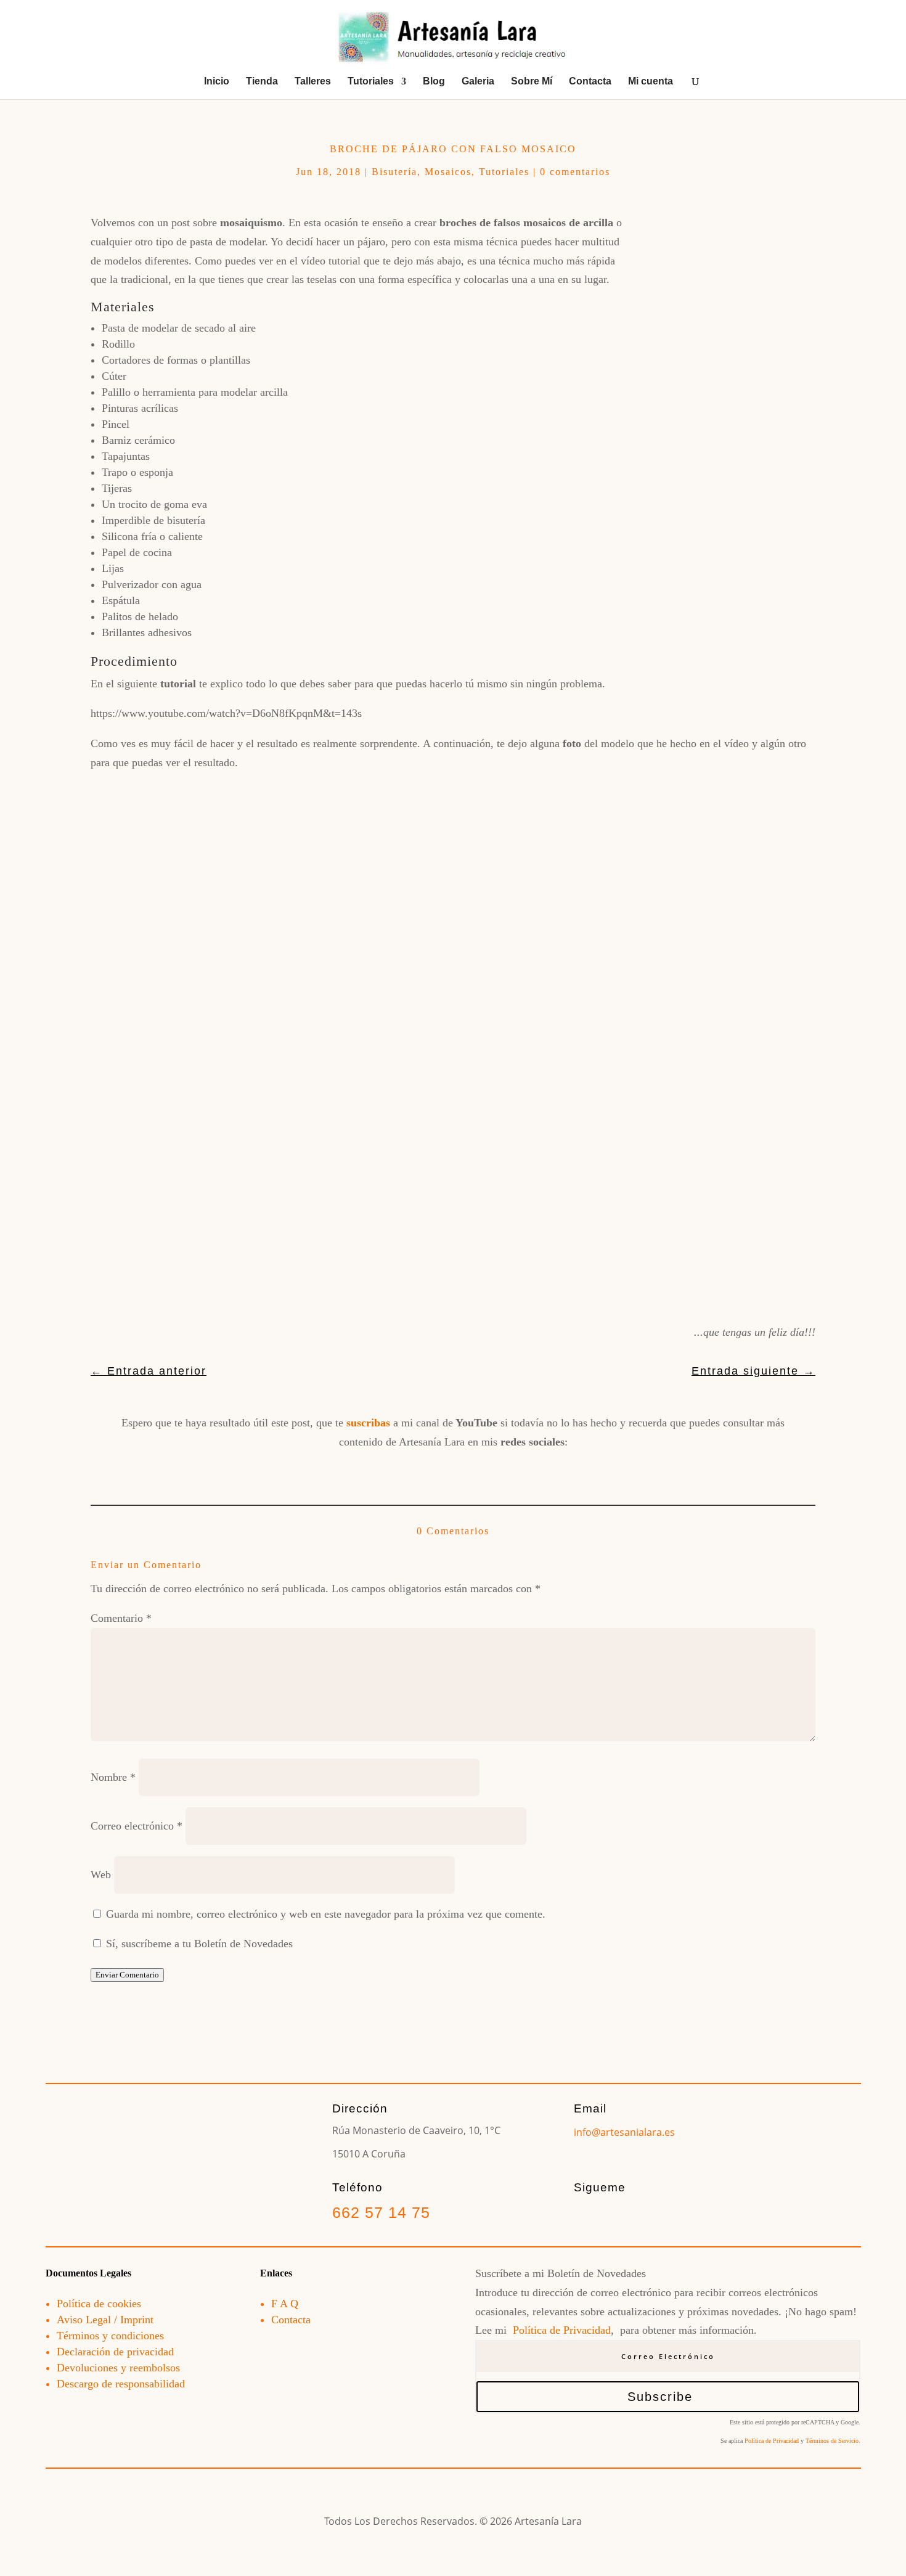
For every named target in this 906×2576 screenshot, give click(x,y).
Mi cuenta (651, 82)
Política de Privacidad (562, 2330)
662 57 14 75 (381, 2212)
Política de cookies (99, 2304)
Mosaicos (448, 172)
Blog (434, 82)
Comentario (121, 1618)
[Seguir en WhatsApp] (539, 1470)
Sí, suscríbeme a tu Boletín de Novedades (198, 1944)
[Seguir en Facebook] (367, 1470)
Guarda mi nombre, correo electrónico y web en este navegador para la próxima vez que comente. (326, 1914)
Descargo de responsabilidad (121, 2384)
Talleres (313, 82)
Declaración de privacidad (115, 2352)
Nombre (113, 1777)
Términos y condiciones (110, 2336)
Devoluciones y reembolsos (118, 2368)
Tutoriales (371, 82)
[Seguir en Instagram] (410, 1470)
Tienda (262, 82)
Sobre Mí (532, 82)
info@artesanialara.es (624, 2132)
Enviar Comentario (127, 1975)
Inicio (217, 82)
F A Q (285, 2304)
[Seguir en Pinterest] (496, 1470)
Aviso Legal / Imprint (105, 2320)
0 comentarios (575, 172)
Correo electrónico (137, 1826)
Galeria (478, 82)
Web (101, 1875)
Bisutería (394, 172)
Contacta (590, 82)
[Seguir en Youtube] (453, 1470)
